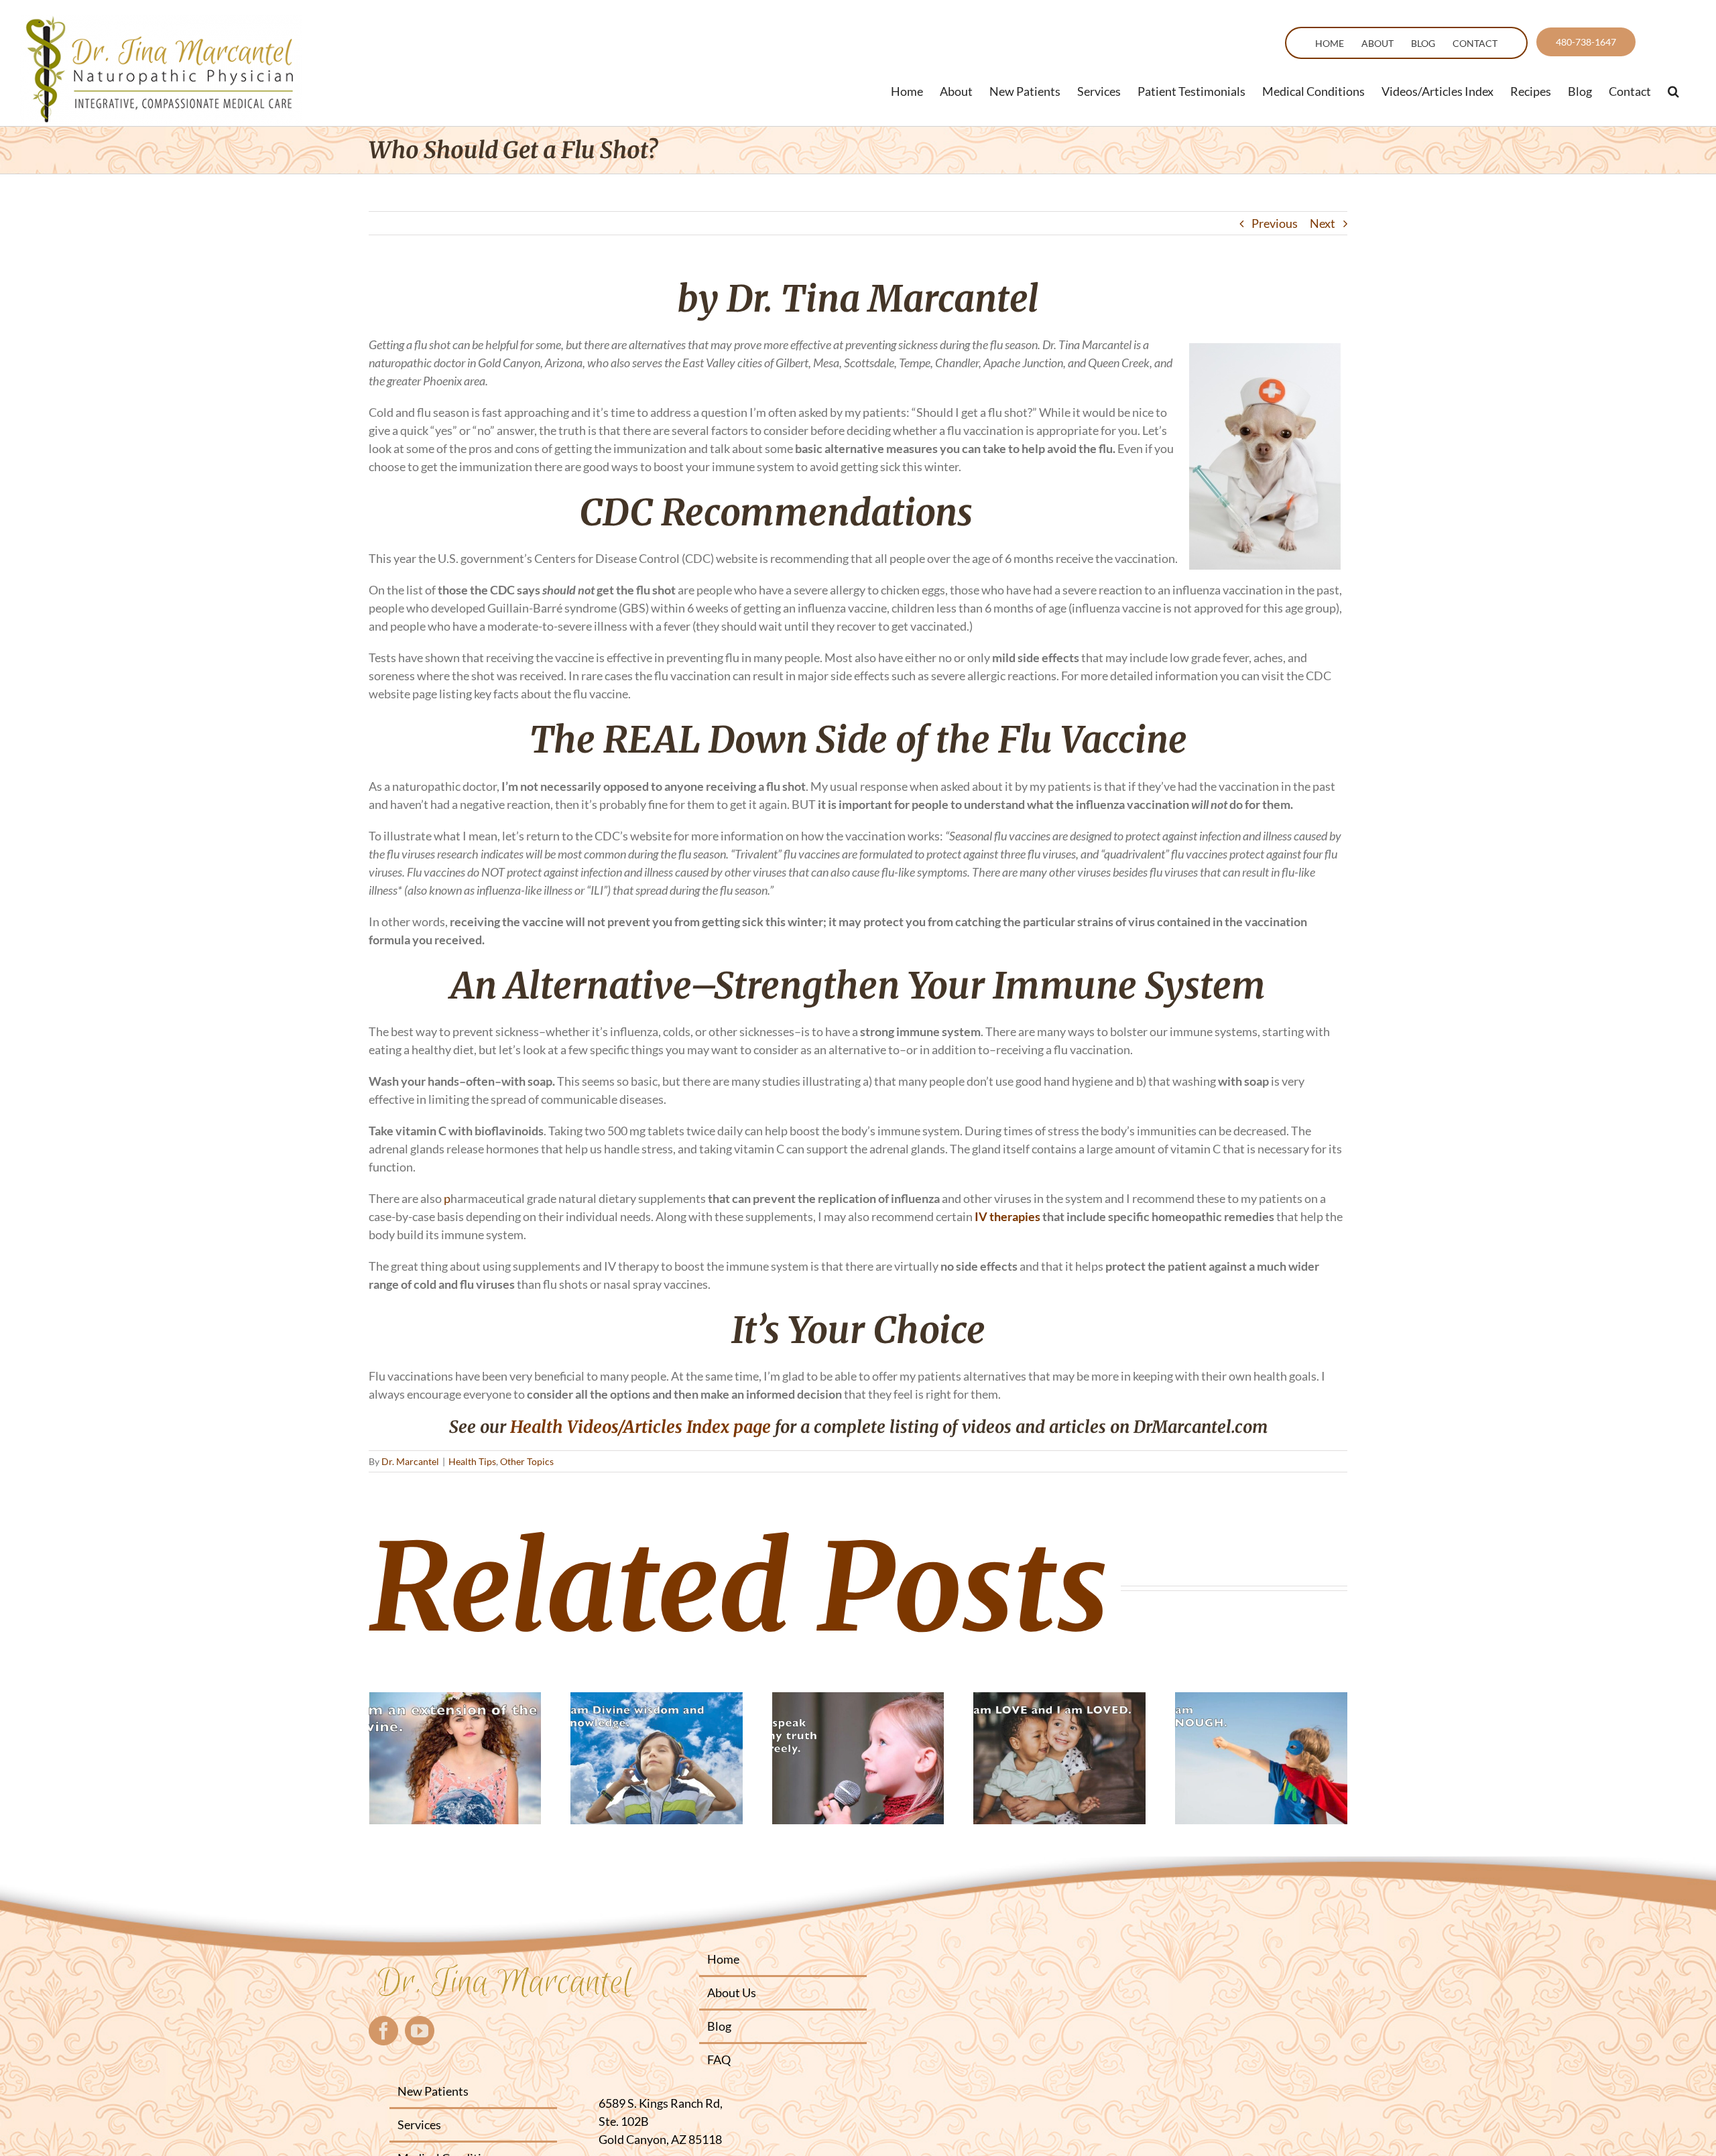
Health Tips (472, 1461)
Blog (719, 2026)
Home (723, 1959)
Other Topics (527, 1461)
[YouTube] (420, 2031)
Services (419, 2125)
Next (1323, 223)
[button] (1673, 91)
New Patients (433, 2091)
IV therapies (1006, 1216)
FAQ (719, 2059)
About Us (732, 1992)
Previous (1275, 223)
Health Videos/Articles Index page (640, 1427)
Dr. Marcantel (410, 1461)
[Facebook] (383, 2031)
